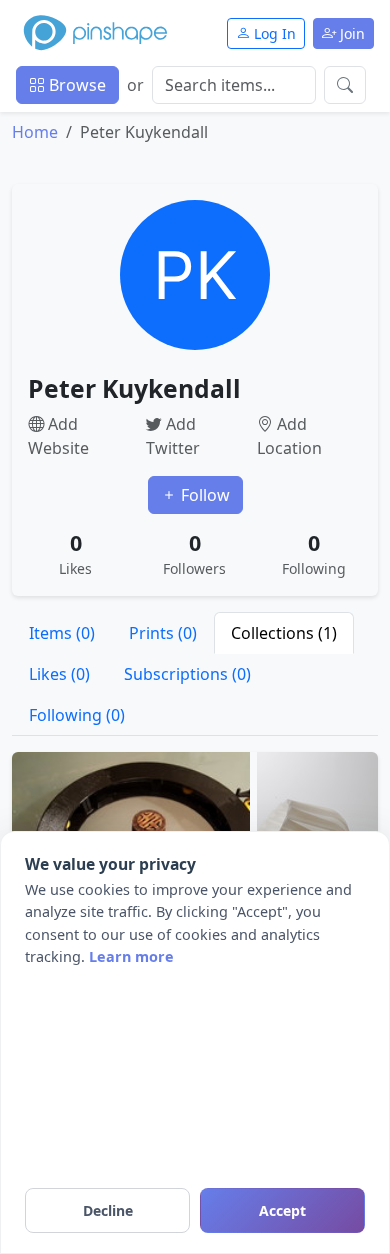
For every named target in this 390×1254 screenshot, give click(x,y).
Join (350, 33)
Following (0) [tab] (77, 715)
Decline (108, 1210)
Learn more (131, 956)
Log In (273, 33)
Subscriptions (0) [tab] (187, 674)
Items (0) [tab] (62, 633)
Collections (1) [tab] (284, 633)
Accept (282, 1210)
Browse (75, 85)
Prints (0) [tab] (163, 633)
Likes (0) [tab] (59, 674)
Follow (203, 495)
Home (35, 132)
